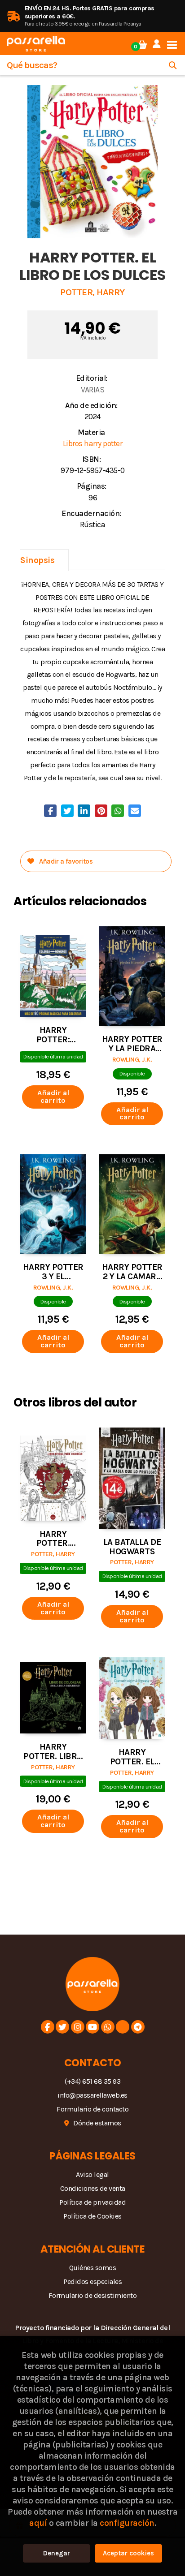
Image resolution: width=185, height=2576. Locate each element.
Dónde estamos (97, 2123)
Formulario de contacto (92, 2109)
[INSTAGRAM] (78, 2027)
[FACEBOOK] (48, 2027)
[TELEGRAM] (138, 2027)
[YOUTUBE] (92, 2027)
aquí (38, 2523)
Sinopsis (37, 560)
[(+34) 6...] (108, 2027)
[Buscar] (173, 65)
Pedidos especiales (92, 2281)
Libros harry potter (93, 443)
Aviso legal (92, 2174)
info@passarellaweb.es (92, 2095)
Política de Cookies (92, 2216)
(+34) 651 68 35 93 (92, 2081)
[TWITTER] (62, 2027)
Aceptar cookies (128, 2553)
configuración (127, 2523)
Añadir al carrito (53, 1097)
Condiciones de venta (93, 2188)
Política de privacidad (92, 2202)
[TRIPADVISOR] (123, 2027)
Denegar (57, 2553)
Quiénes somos (93, 2268)
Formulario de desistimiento (93, 2295)
